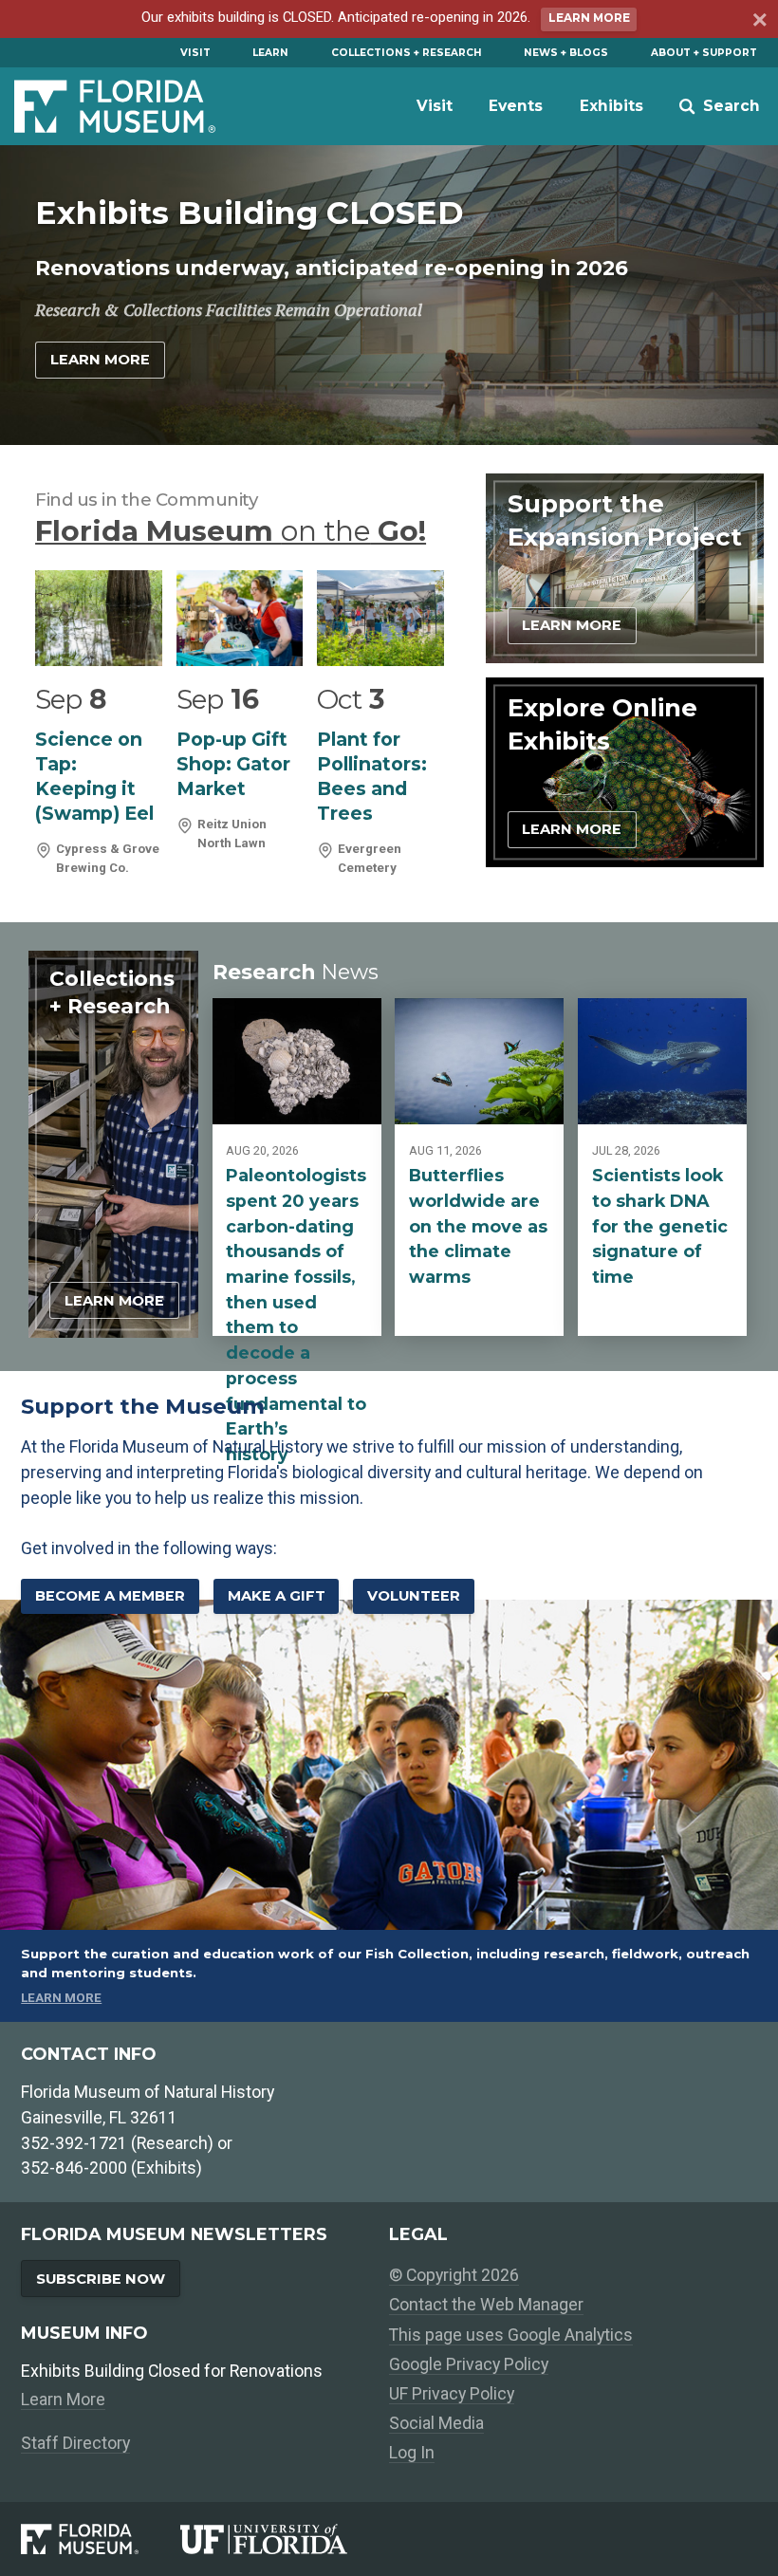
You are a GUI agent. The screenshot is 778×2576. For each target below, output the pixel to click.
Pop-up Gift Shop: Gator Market (233, 764)
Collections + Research (407, 53)
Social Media (436, 2423)
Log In (412, 2452)
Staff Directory (75, 2443)
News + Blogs (566, 53)
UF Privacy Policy (452, 2393)
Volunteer (414, 1596)
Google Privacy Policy (469, 2364)
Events (516, 106)
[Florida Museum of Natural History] (100, 2539)
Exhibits (611, 106)
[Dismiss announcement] (758, 22)
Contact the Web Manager (486, 2304)
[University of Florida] (285, 2539)
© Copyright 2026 (454, 2275)
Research (296, 972)
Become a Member (110, 1596)
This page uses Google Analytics (511, 2335)
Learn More (589, 18)
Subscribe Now (101, 2279)
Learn (270, 53)
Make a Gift (277, 1596)
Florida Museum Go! (231, 530)
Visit (195, 53)
